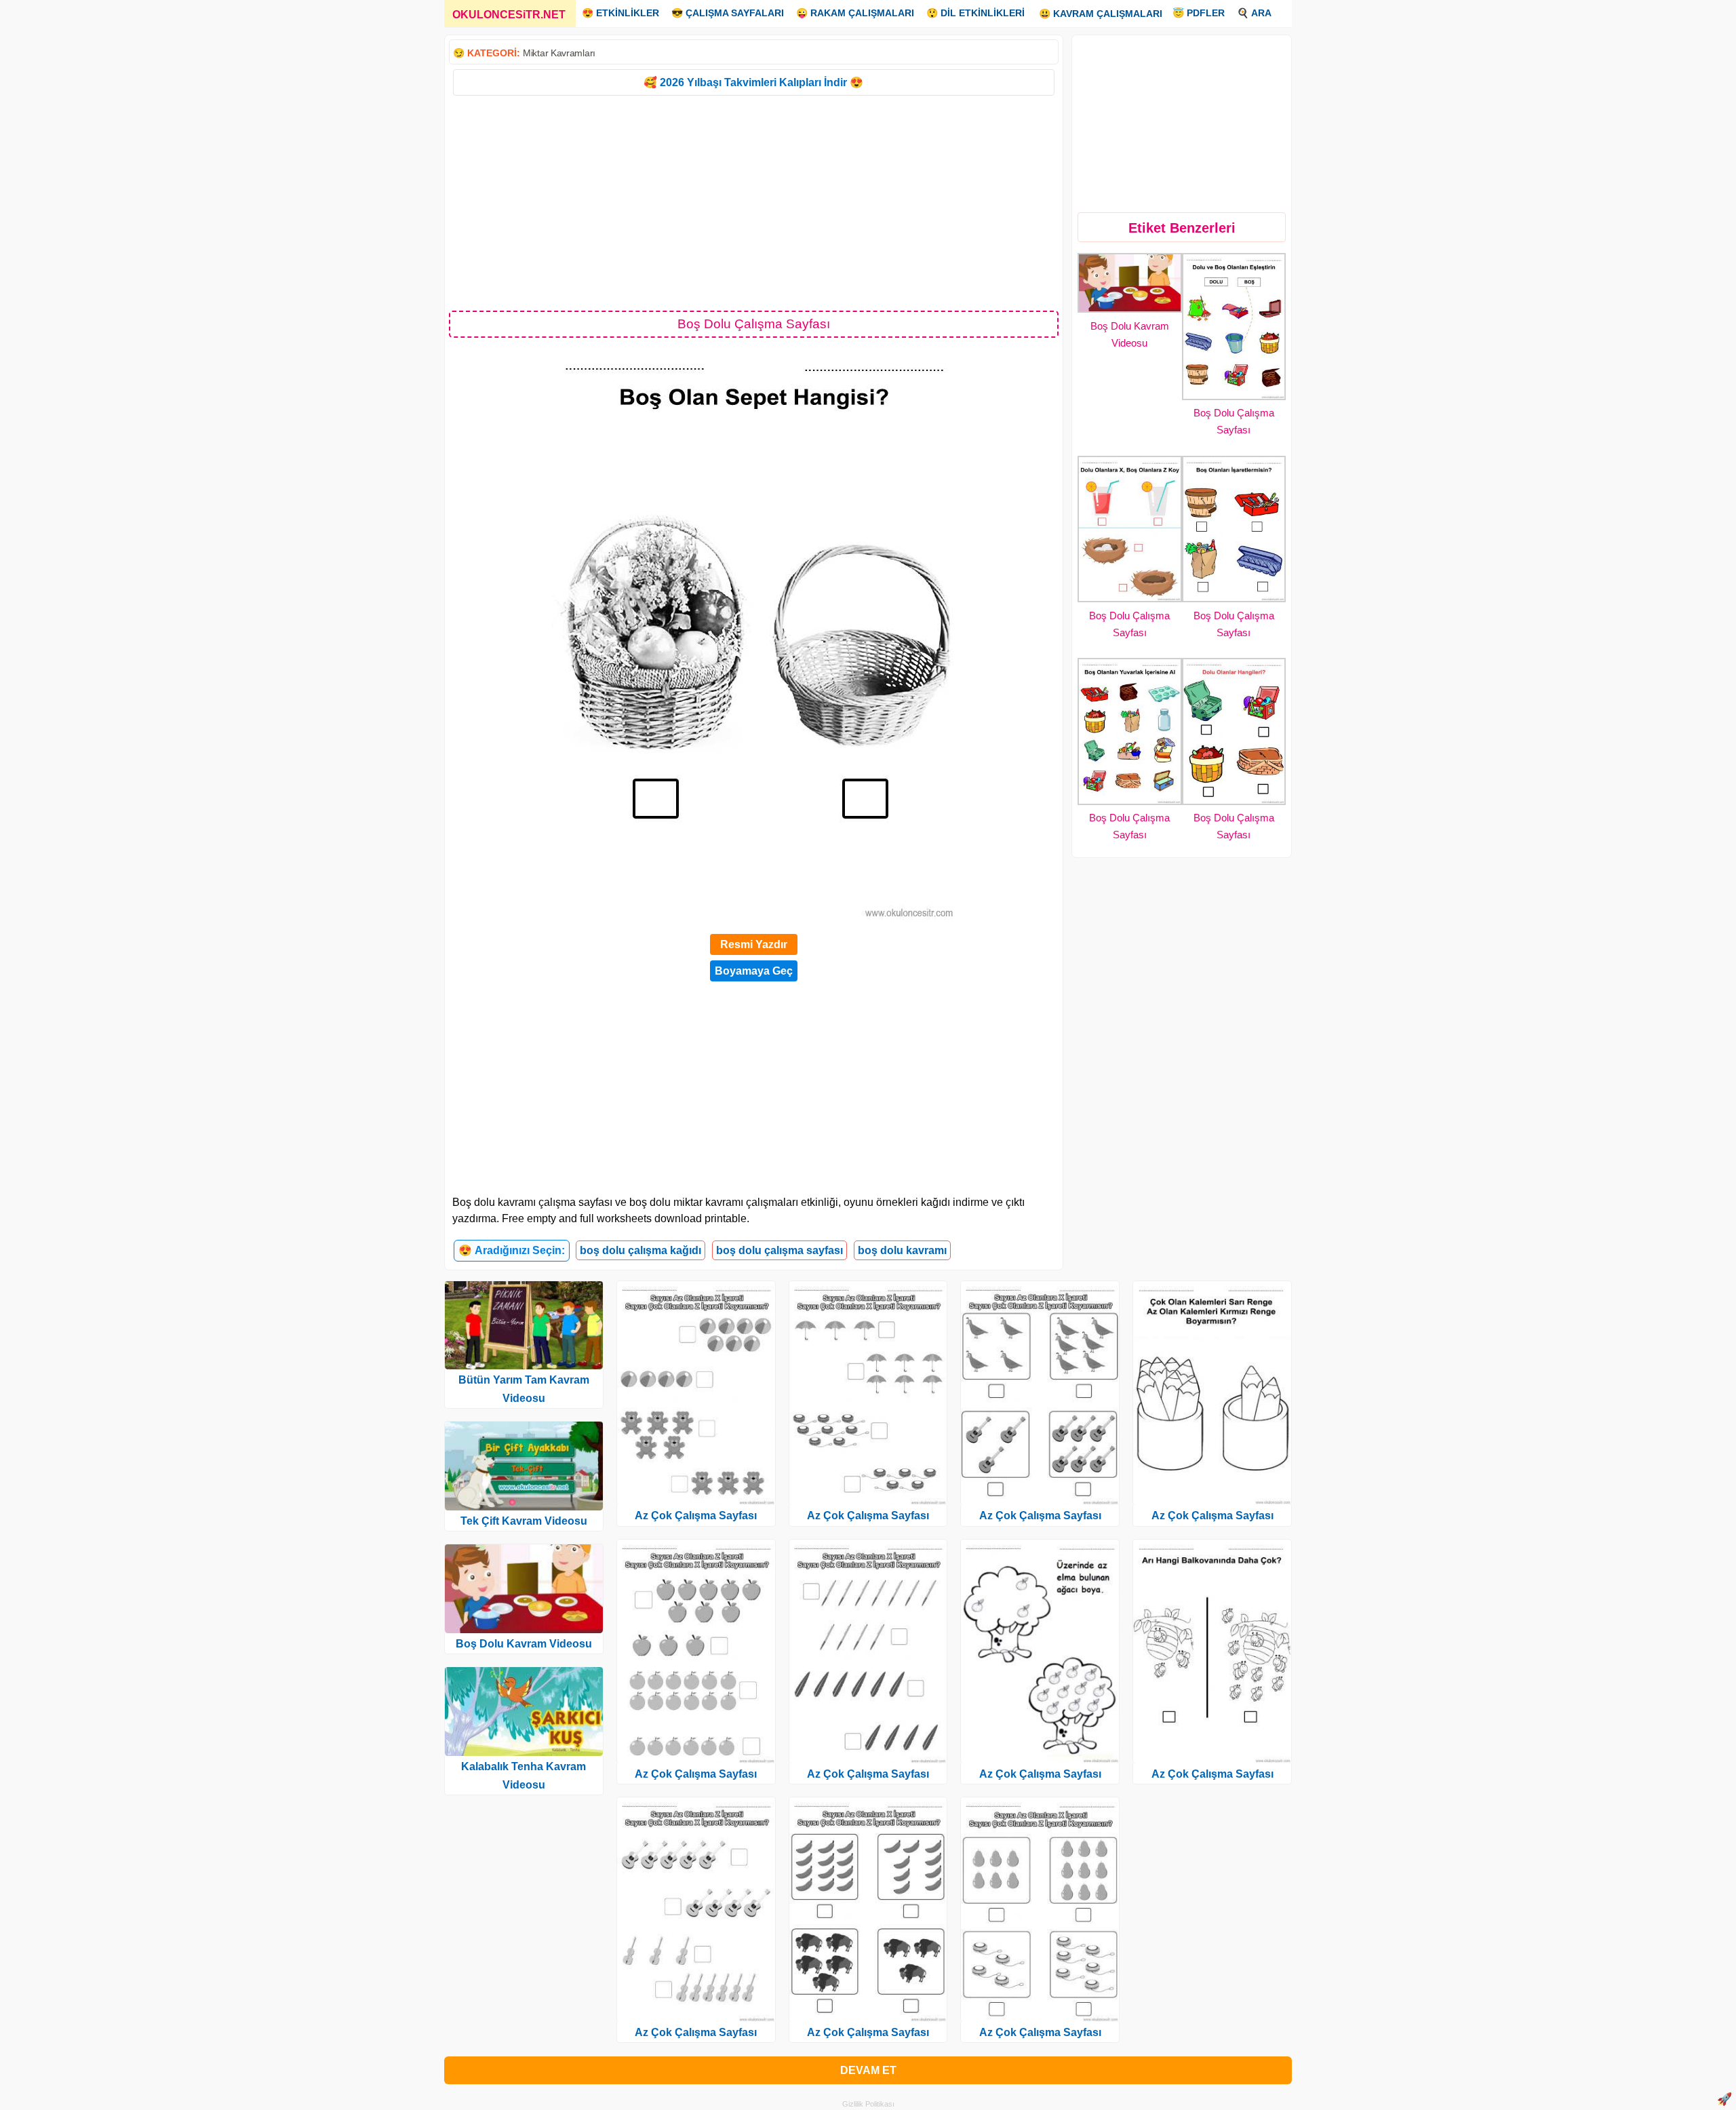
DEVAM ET (868, 2070)
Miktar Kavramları (559, 53)
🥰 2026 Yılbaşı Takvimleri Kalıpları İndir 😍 (753, 82)
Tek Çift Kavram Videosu (524, 1521)
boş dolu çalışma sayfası (780, 1250)
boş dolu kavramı (902, 1250)
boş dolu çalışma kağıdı (640, 1250)
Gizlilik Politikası (868, 2104)
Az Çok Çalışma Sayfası (696, 1516)
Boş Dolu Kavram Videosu (524, 1644)
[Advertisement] (754, 202)
